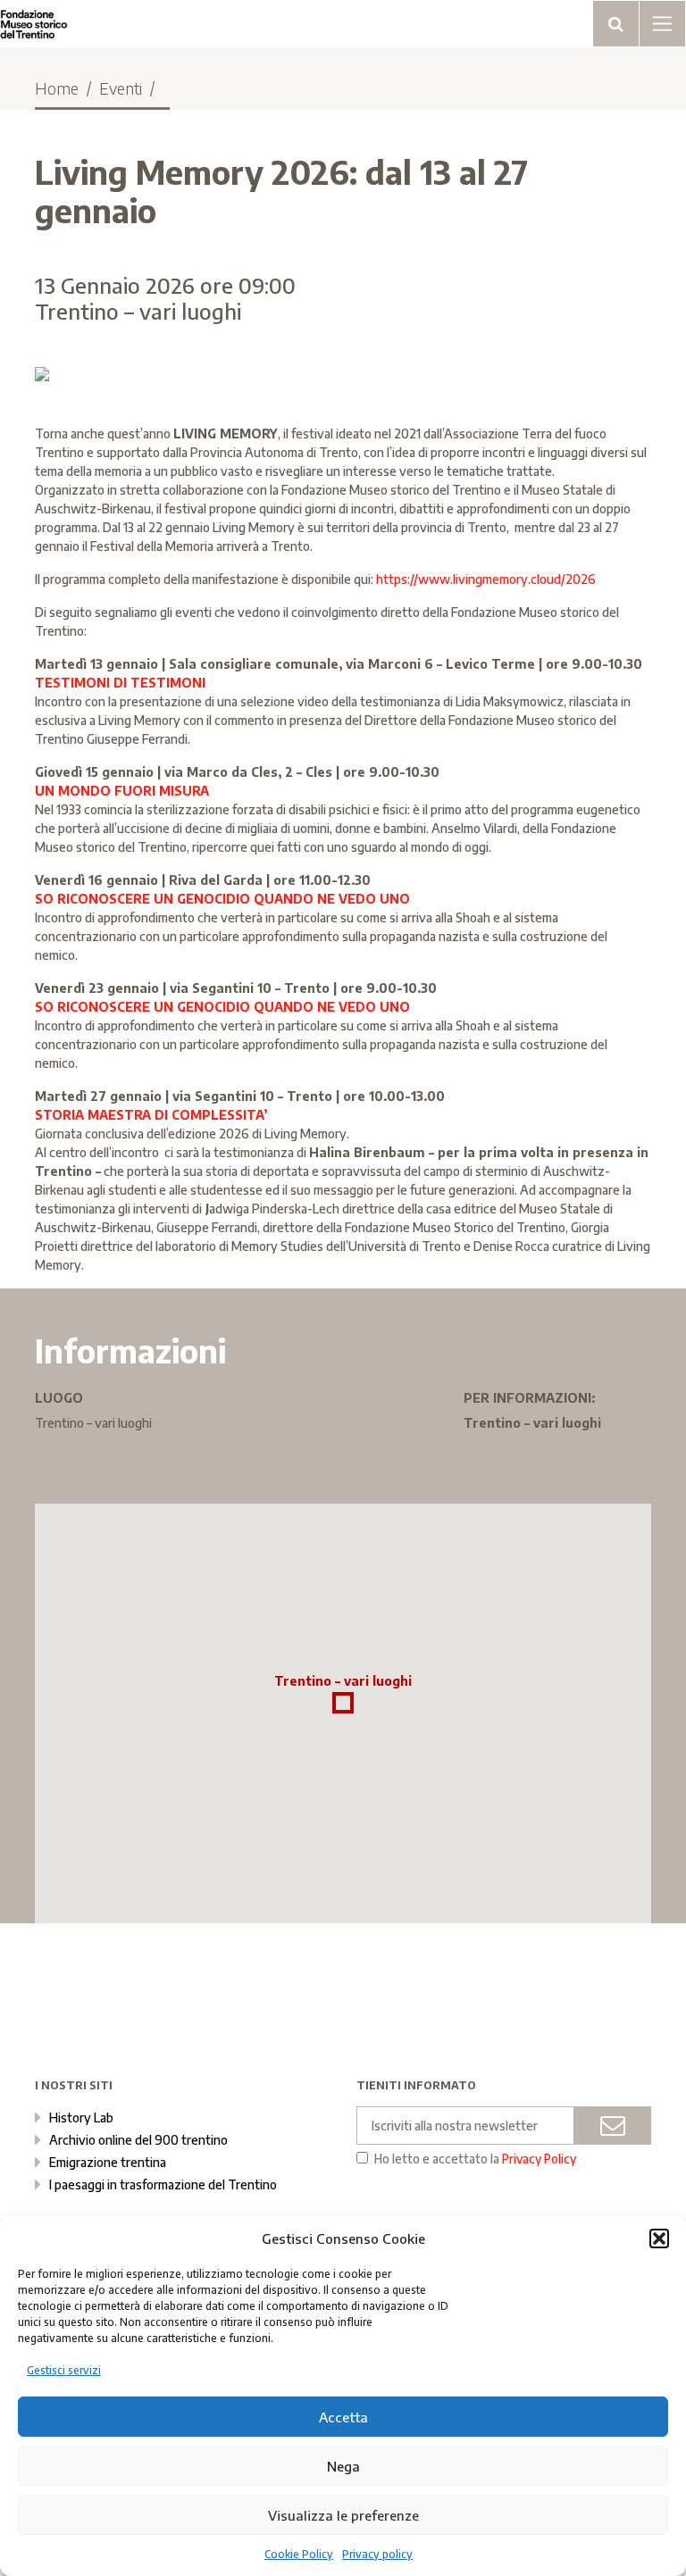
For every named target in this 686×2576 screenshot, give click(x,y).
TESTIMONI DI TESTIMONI (120, 683)
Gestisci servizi (64, 2370)
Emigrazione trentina (108, 2162)
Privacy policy (377, 2554)
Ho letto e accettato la (475, 2159)
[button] (659, 2238)
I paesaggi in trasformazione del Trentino (163, 2184)
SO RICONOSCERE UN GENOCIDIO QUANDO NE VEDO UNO (222, 899)
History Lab (81, 2117)
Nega (343, 2466)
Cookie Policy (299, 2554)
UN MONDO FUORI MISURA (122, 791)
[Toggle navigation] (616, 24)
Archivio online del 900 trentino (138, 2140)
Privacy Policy (539, 2159)
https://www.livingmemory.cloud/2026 (486, 579)
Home (57, 88)
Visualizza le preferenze (343, 2515)
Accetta (343, 2417)
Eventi (121, 88)
